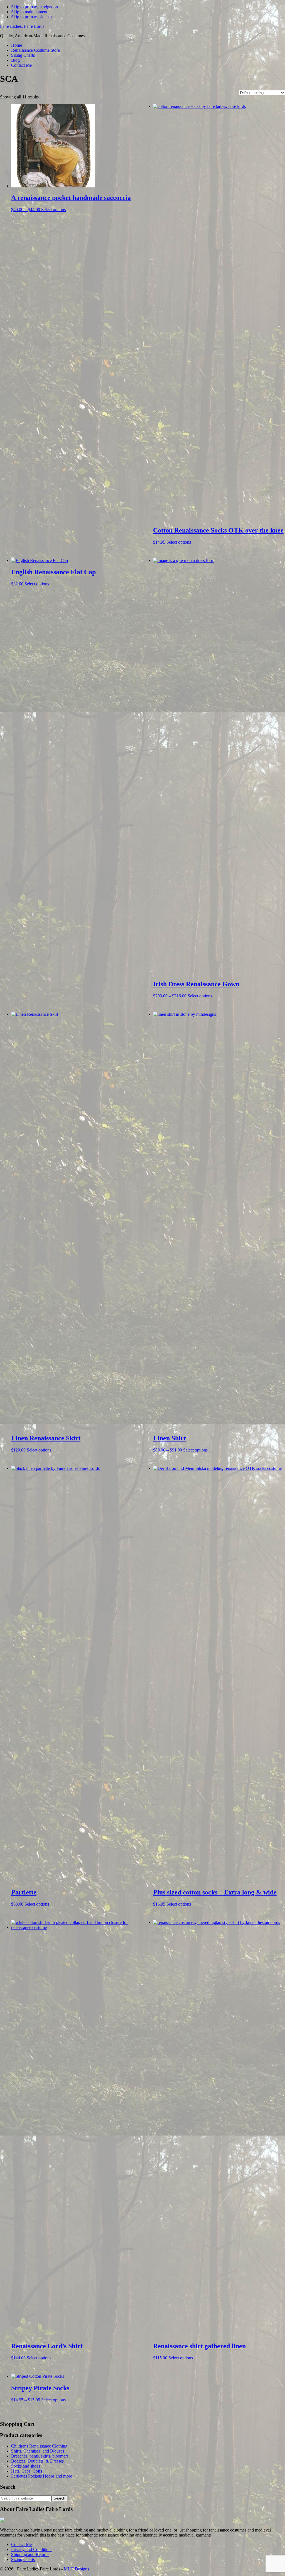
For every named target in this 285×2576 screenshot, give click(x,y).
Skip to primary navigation (35, 7)
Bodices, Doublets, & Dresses (37, 2461)
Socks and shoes (26, 2466)
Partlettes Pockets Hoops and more (42, 2476)
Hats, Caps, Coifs (27, 2471)
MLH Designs (76, 2569)
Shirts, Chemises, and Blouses (38, 2451)
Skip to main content (29, 12)
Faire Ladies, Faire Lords (22, 26)
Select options (53, 210)
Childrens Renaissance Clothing (39, 2446)
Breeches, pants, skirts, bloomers (40, 2456)
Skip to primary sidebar (32, 17)
